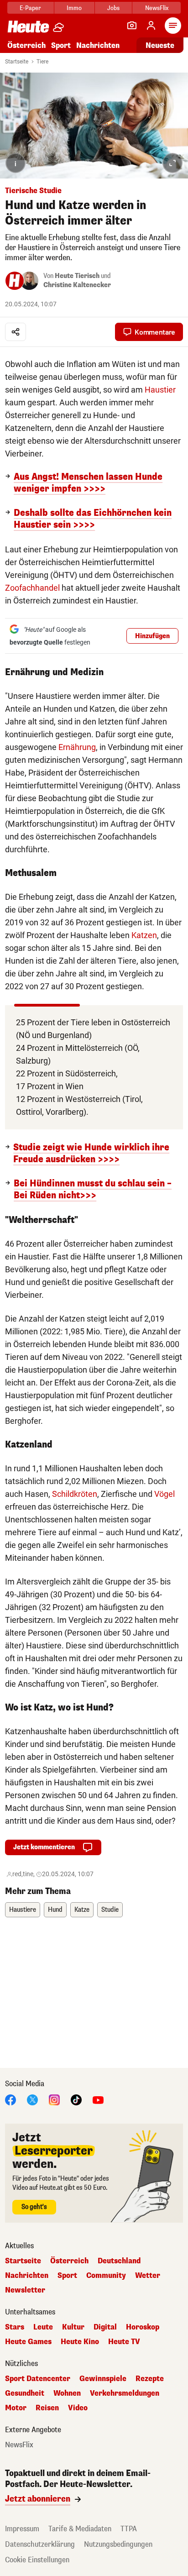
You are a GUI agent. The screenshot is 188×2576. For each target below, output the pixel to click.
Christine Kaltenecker (77, 285)
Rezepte (150, 2379)
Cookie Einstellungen (37, 2560)
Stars (15, 2327)
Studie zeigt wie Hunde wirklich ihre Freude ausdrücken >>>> (91, 1154)
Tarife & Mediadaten (80, 2529)
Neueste (160, 45)
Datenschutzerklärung (40, 2544)
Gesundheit (25, 2393)
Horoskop (143, 2327)
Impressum (22, 2529)
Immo (74, 8)
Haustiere (23, 1910)
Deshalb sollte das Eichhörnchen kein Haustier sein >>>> (93, 519)
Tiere (42, 62)
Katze (82, 1910)
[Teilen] (16, 332)
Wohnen (67, 2393)
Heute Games (28, 2342)
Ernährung (77, 747)
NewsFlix (157, 8)
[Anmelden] (151, 26)
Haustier (160, 390)
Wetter (148, 2276)
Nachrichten (27, 2276)
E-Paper (30, 8)
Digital (105, 2327)
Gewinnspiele (103, 2379)
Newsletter (25, 2290)
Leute (43, 2327)
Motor (16, 2408)
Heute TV (124, 2342)
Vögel (164, 1494)
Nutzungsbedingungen (118, 2544)
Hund (55, 1910)
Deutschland (119, 2261)
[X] (32, 2099)
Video (78, 2408)
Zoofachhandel (32, 588)
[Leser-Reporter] (132, 26)
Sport (61, 45)
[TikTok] (76, 2099)
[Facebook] (10, 2099)
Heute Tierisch (77, 276)
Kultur (73, 2327)
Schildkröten (75, 1494)
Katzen (144, 935)
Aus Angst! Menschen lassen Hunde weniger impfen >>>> (88, 483)
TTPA (129, 2529)
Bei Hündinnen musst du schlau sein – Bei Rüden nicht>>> (93, 1190)
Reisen (47, 2408)
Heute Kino (80, 2342)
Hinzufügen (152, 636)
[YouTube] (98, 2099)
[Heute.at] (28, 26)
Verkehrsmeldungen (125, 2393)
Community (106, 2276)
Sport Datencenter (38, 2379)
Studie (110, 1910)
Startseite (17, 62)
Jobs (113, 8)
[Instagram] (54, 2099)
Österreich (26, 45)
